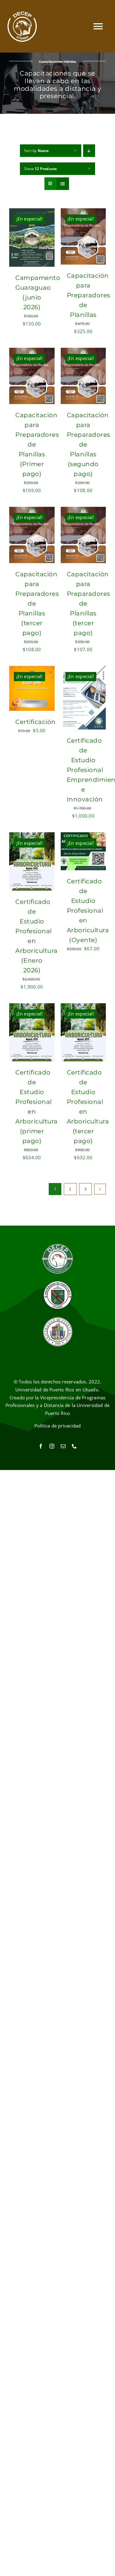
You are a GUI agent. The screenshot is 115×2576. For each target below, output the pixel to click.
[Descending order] (89, 151)
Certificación (36, 722)
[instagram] (52, 1446)
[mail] (63, 1446)
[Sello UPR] (58, 1319)
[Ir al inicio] (22, 26)
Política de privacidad (58, 1426)
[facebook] (41, 1446)
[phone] (74, 1446)
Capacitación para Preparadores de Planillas (89, 295)
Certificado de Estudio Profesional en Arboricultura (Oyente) (88, 911)
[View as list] (63, 184)
